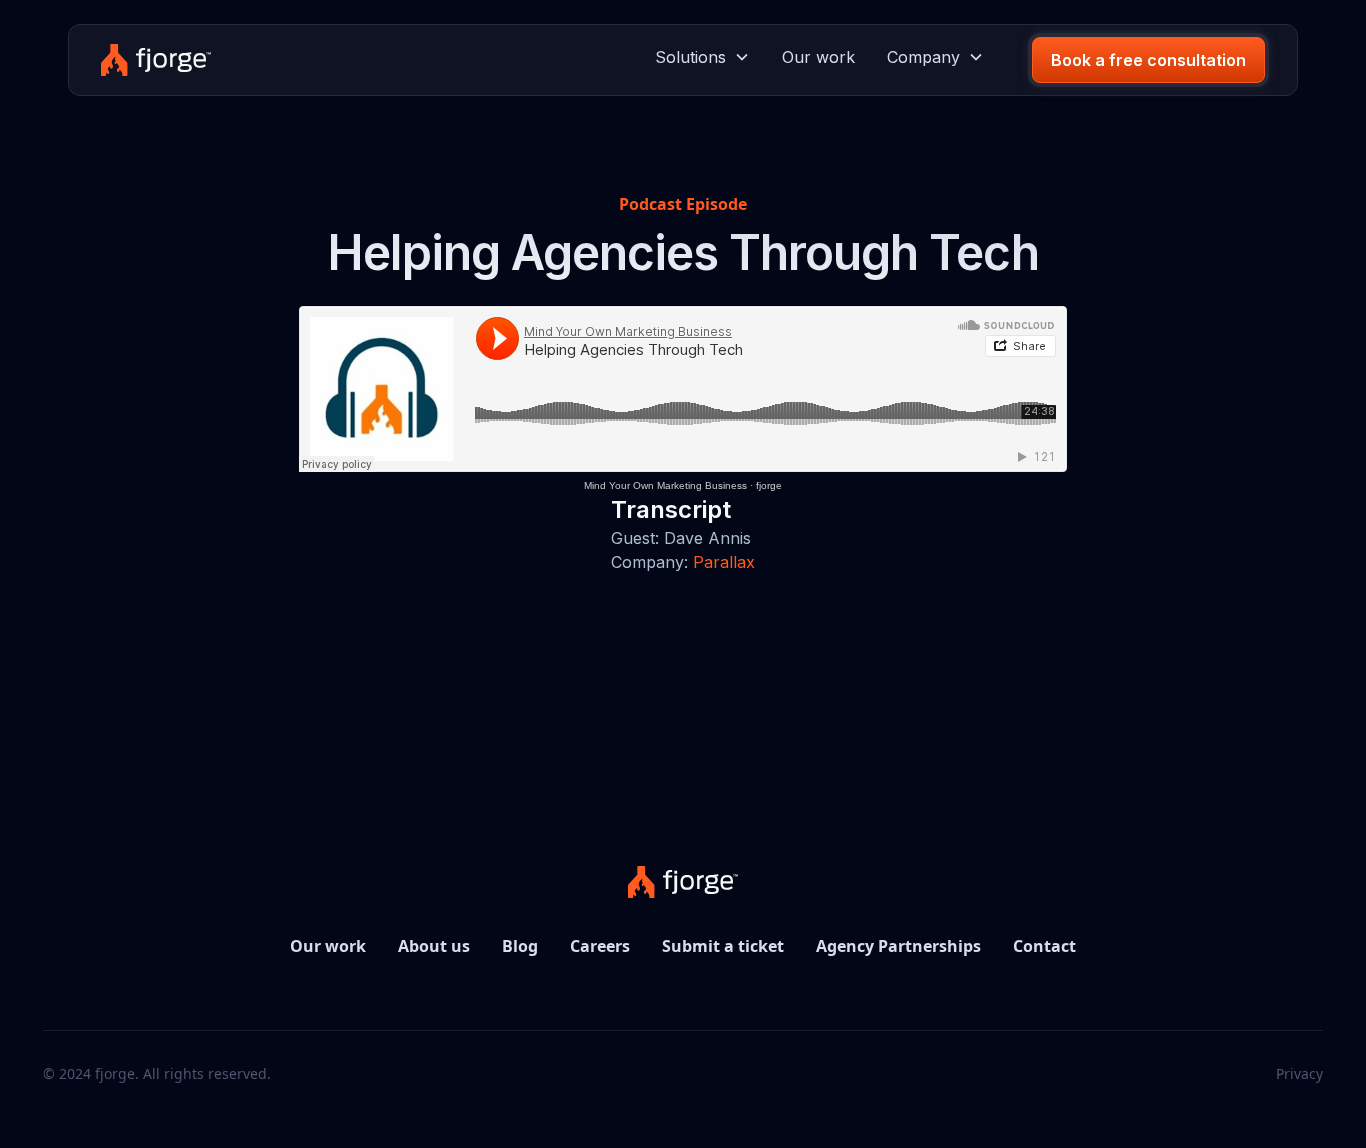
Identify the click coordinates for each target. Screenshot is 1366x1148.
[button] (702, 57)
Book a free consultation (1148, 60)
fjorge (769, 485)
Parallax (724, 562)
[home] (155, 60)
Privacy (1299, 1073)
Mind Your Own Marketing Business (665, 485)
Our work (818, 57)
